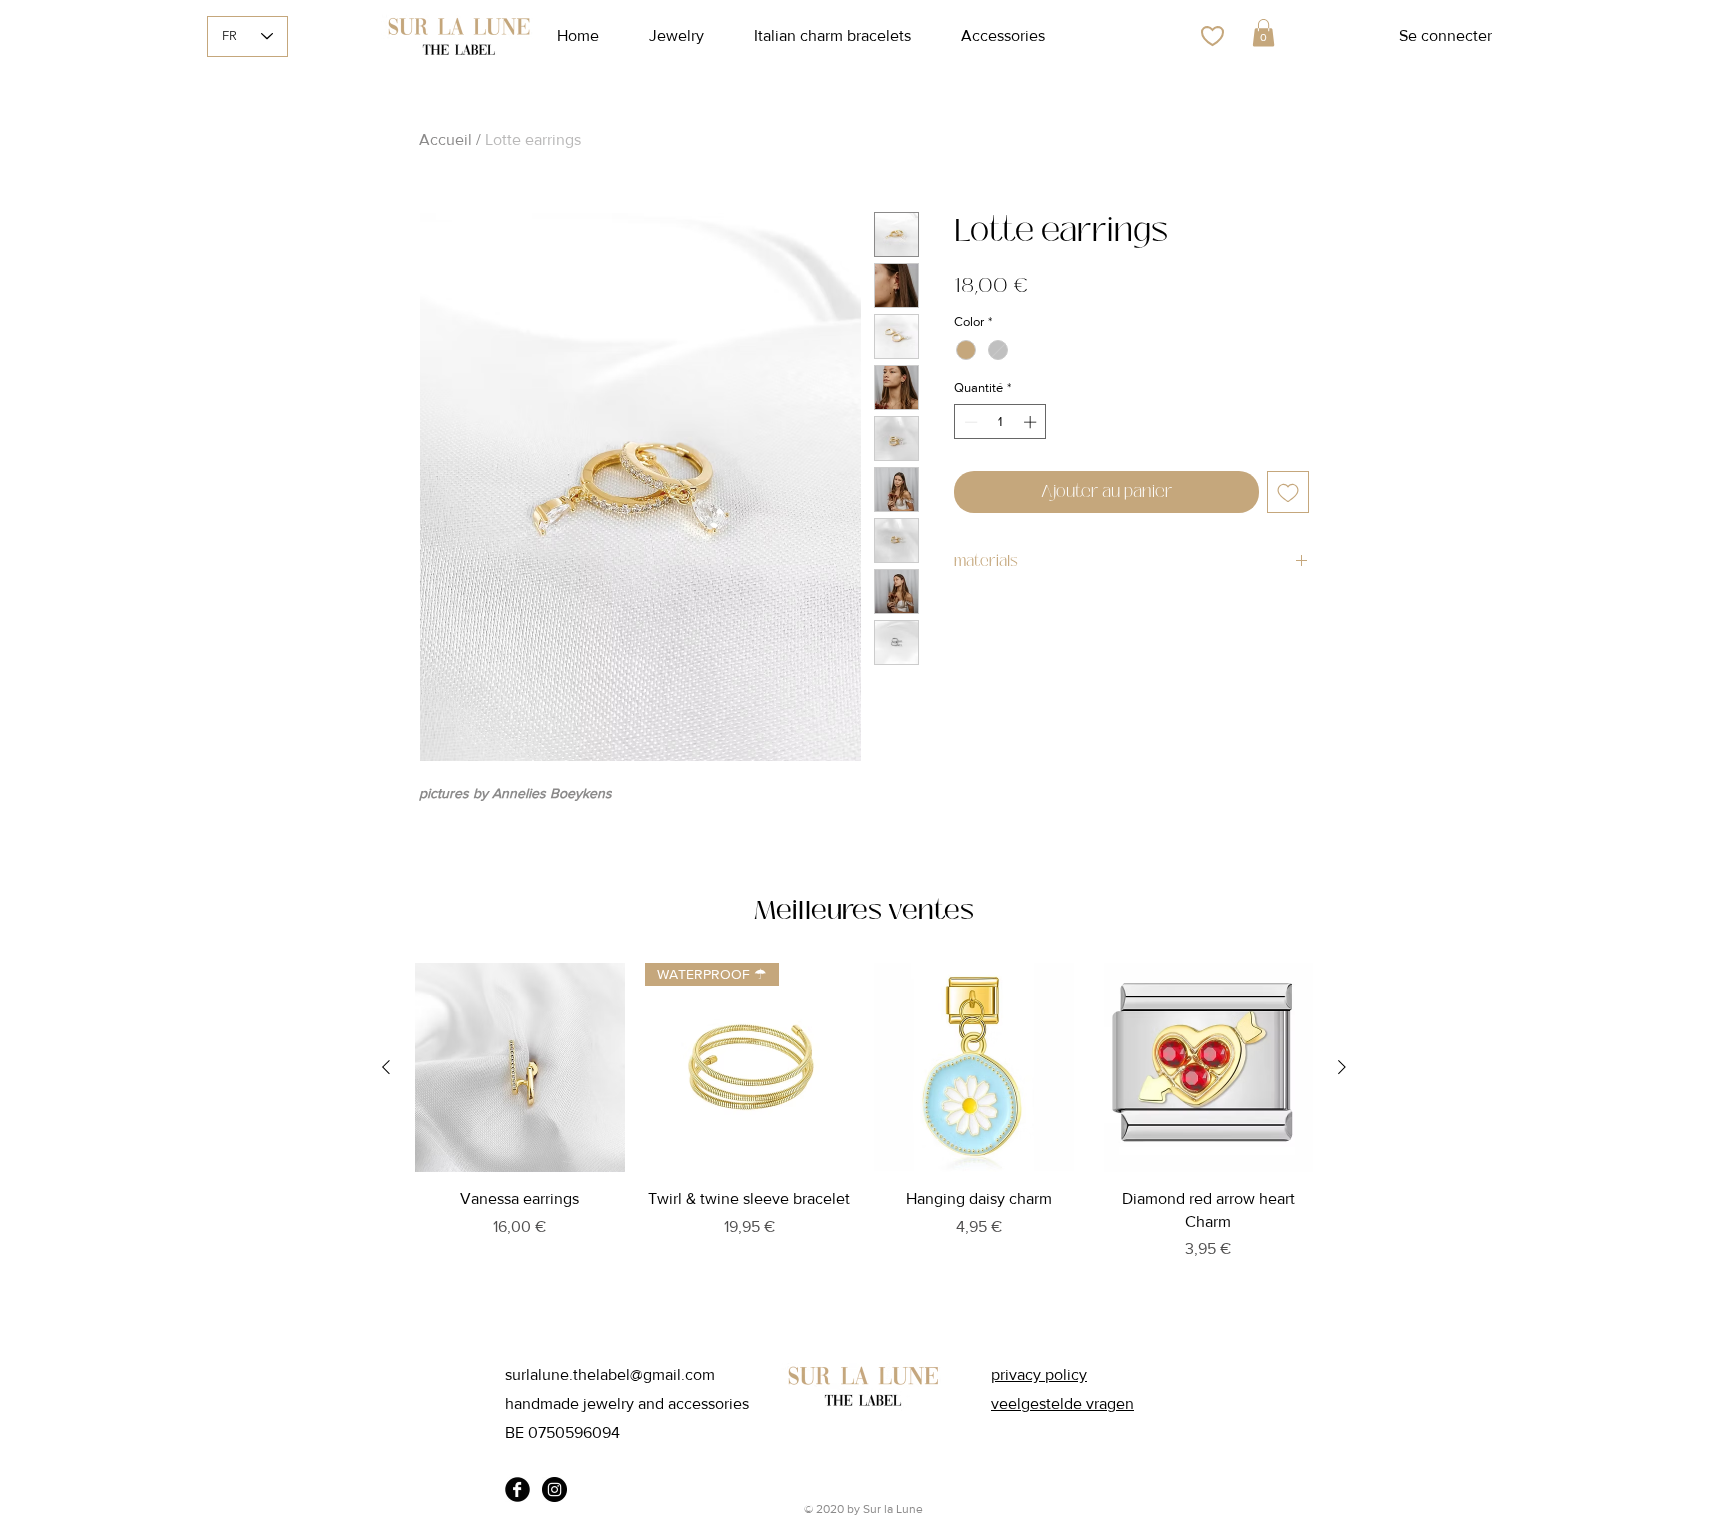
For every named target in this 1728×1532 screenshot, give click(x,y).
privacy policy (1039, 1374)
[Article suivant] (1342, 1067)
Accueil (445, 139)
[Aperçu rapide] (520, 1068)
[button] (1263, 32)
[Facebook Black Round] (517, 1489)
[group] (864, 1138)
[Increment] (1032, 422)
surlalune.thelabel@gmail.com (610, 1374)
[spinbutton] (1000, 422)
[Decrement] (969, 422)
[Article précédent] (386, 1067)
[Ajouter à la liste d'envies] (1288, 492)
